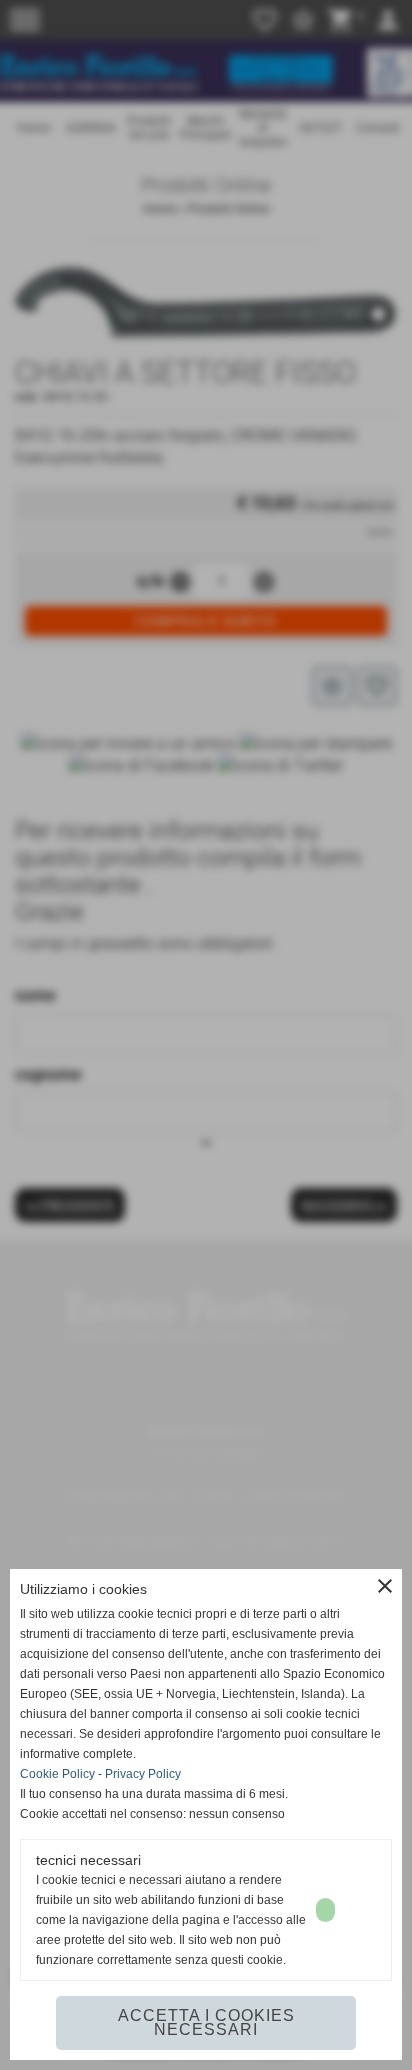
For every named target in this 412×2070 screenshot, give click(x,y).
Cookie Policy (57, 1774)
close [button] (385, 1586)
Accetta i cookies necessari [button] (206, 2022)
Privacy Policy (143, 1774)
